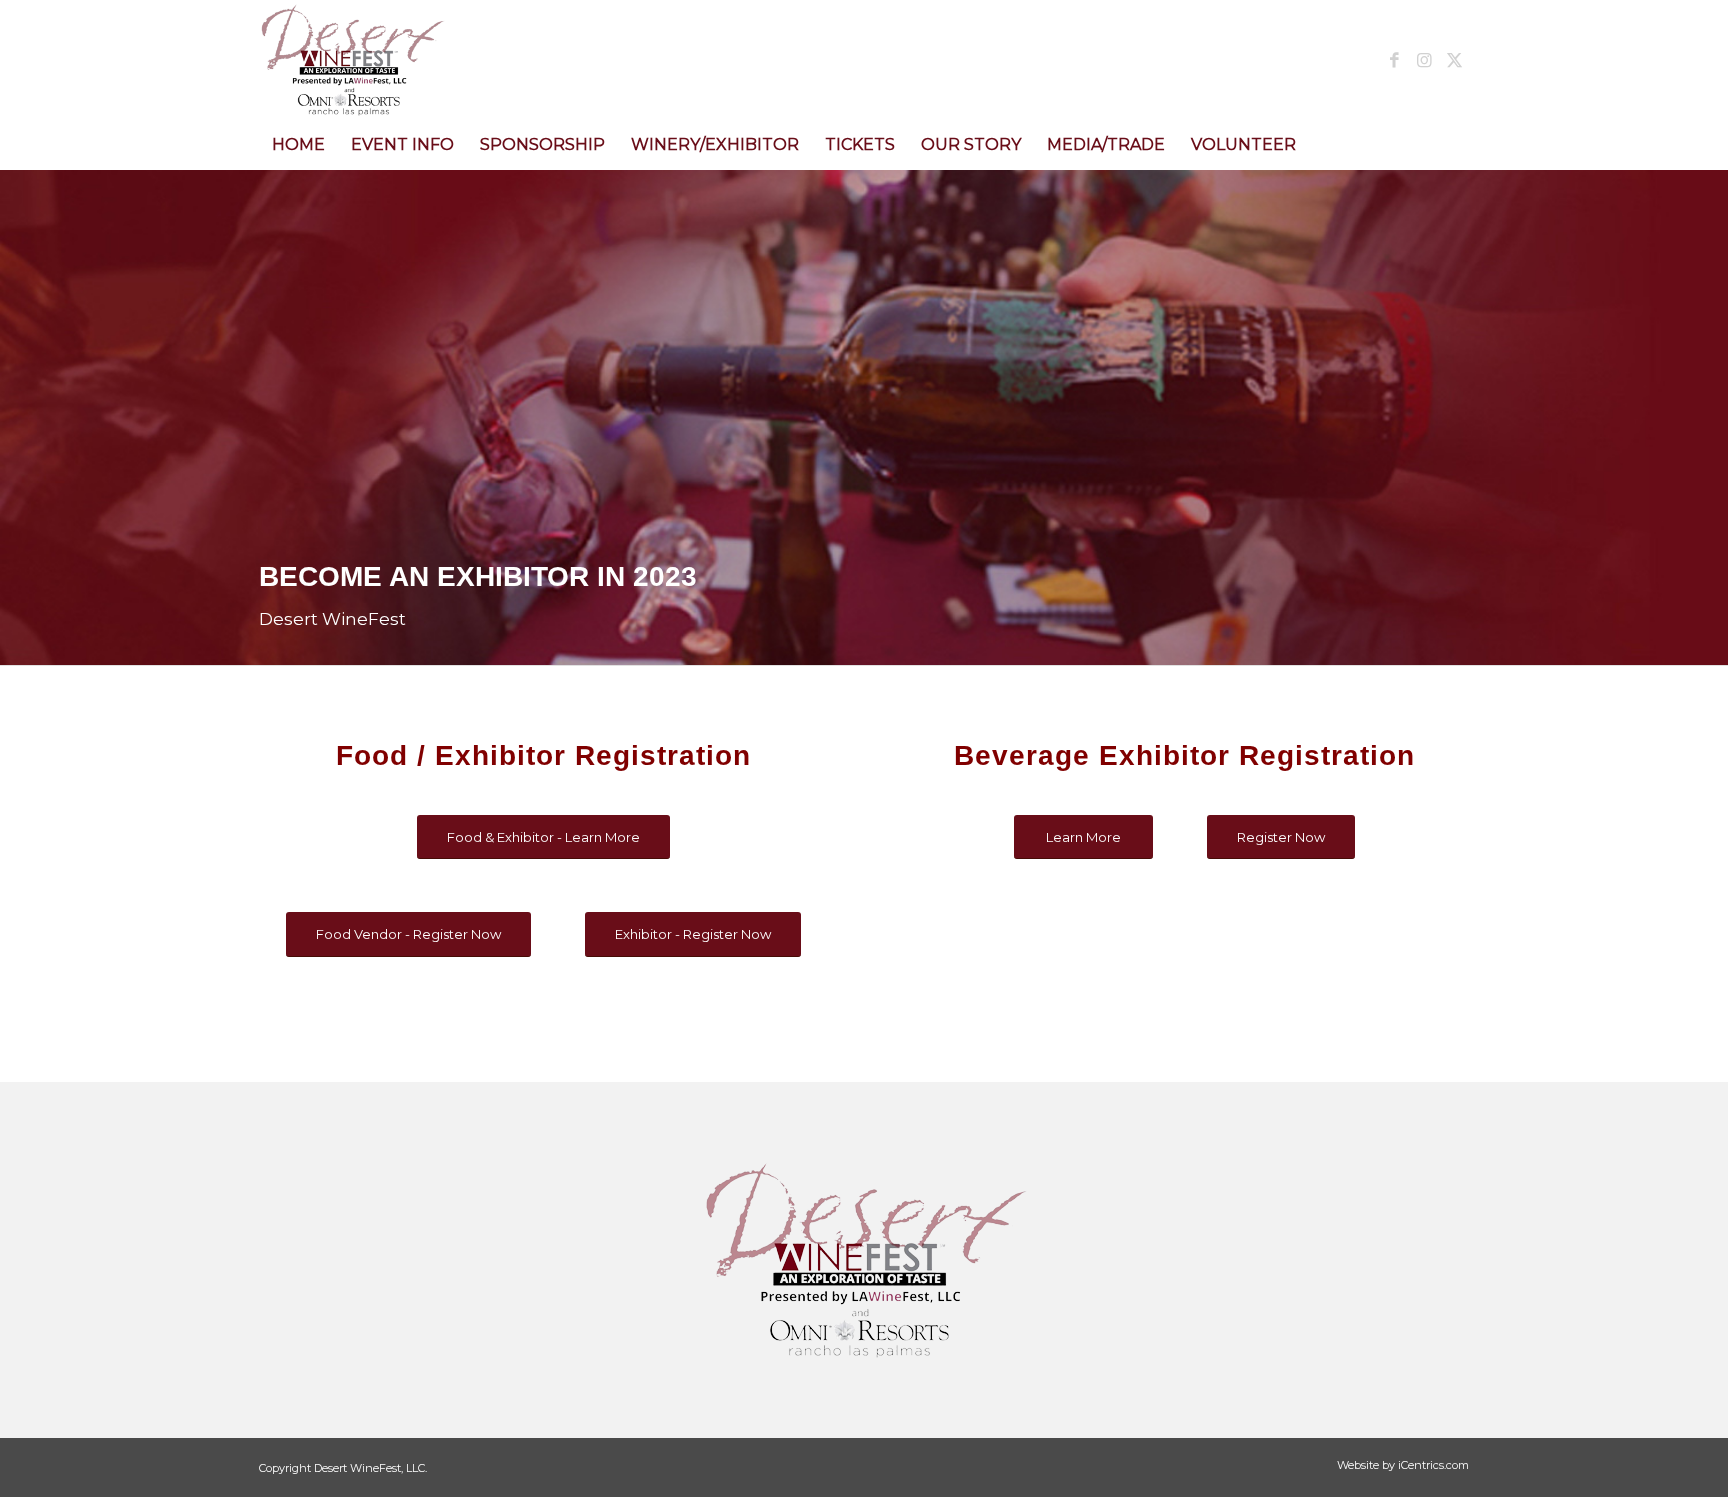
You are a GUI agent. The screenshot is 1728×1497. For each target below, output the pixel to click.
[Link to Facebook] (1394, 60)
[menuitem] (298, 145)
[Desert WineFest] (435, 60)
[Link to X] (1454, 60)
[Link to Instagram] (1424, 60)
